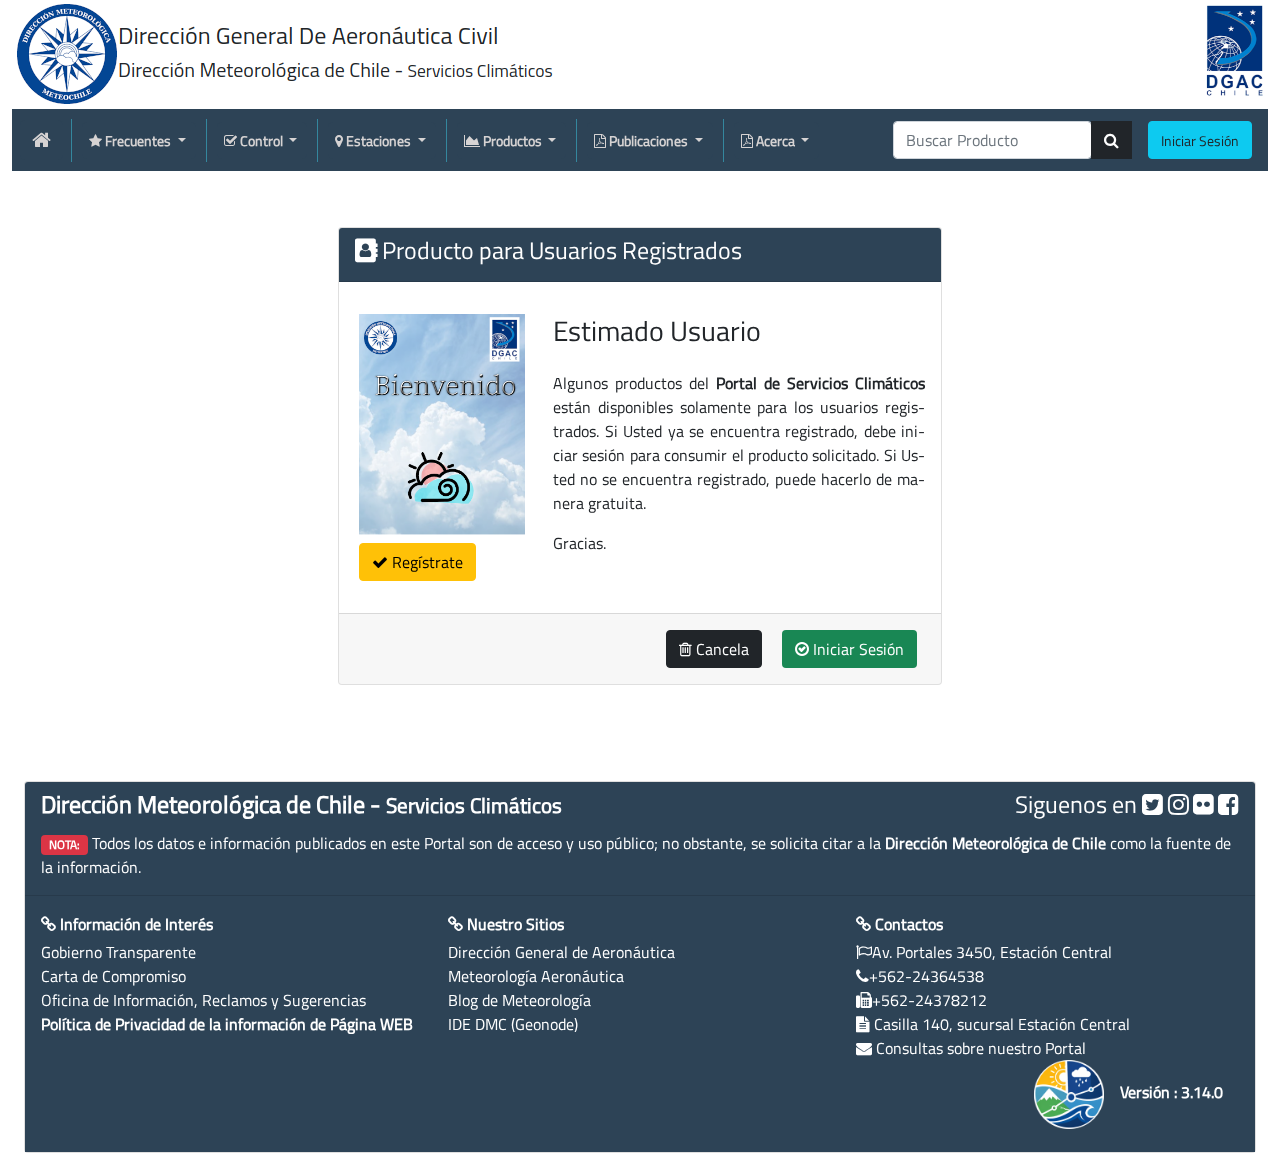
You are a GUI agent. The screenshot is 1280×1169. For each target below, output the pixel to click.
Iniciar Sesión (856, 649)
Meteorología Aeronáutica (536, 976)
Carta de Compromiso (113, 976)
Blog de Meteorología (519, 1000)
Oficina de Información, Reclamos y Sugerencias (203, 1000)
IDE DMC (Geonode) (513, 1024)
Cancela (720, 649)
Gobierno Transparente (118, 952)
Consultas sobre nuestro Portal (981, 1048)
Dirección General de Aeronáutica (561, 952)
